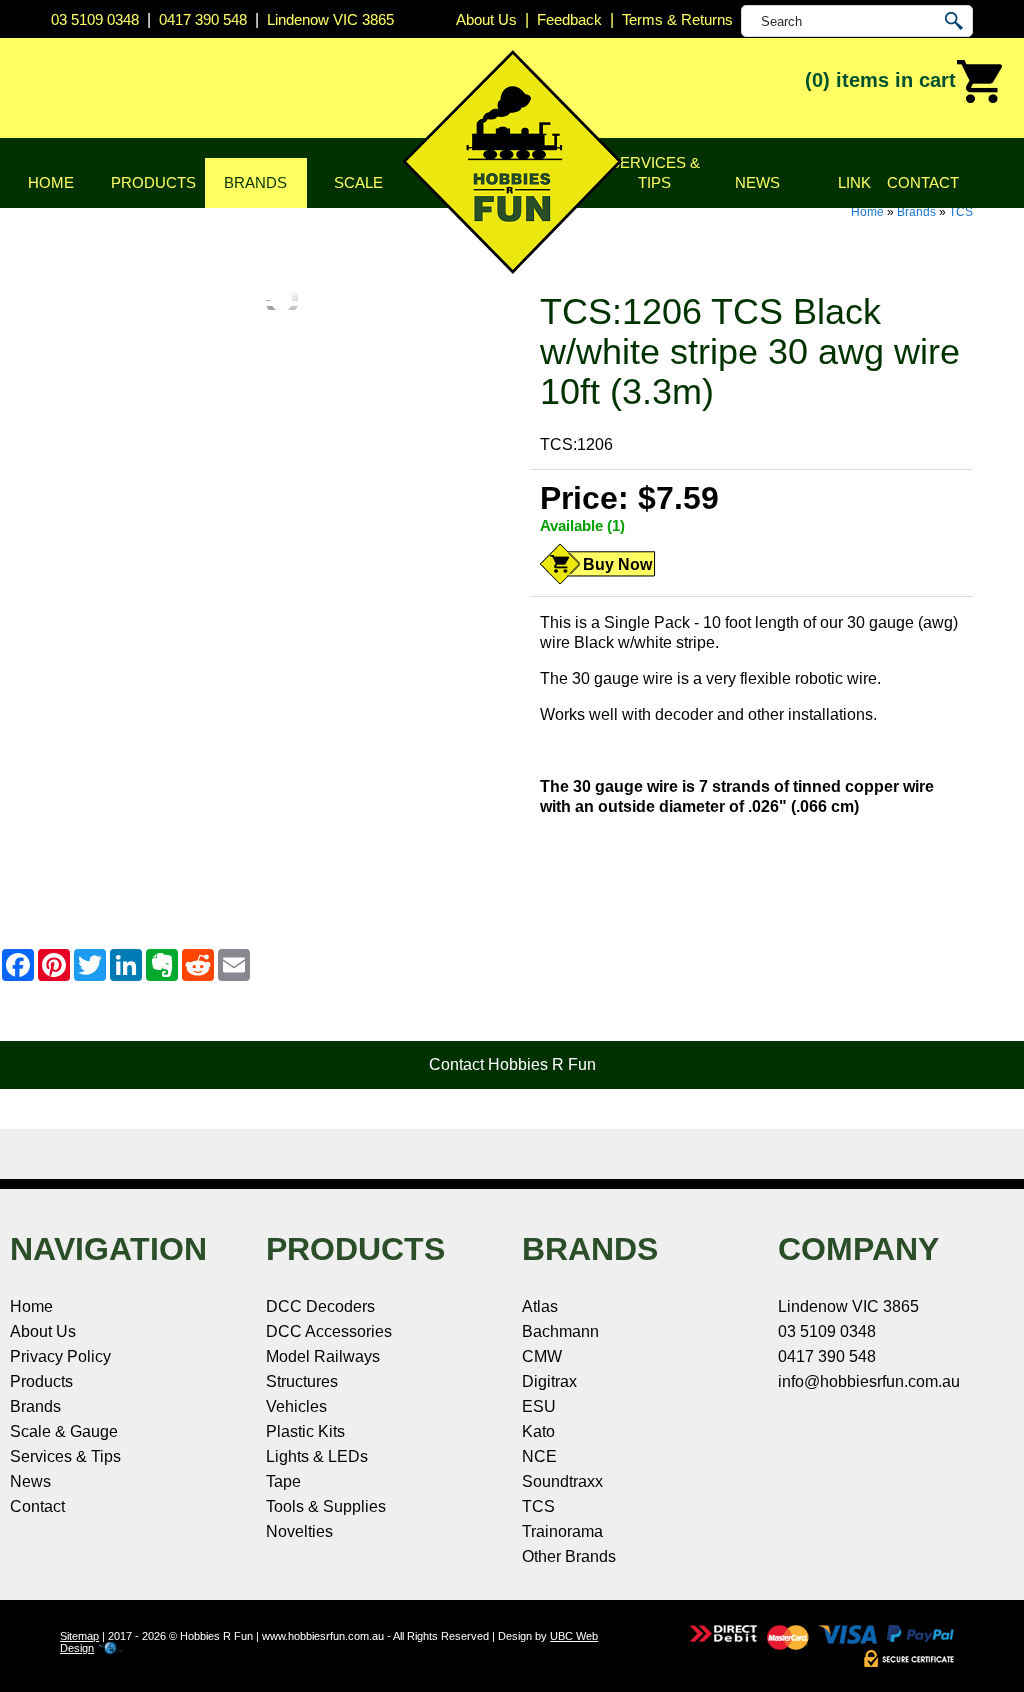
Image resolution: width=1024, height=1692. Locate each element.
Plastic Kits (305, 1431)
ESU (539, 1406)
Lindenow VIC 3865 (330, 19)
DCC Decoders (320, 1306)
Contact (923, 182)
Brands (255, 182)
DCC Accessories (329, 1331)
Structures (302, 1381)
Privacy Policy (60, 1356)
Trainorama (562, 1531)
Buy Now (617, 564)
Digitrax (549, 1381)
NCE (539, 1456)
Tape (283, 1481)
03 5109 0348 (95, 19)
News (757, 182)
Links (859, 182)
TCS (961, 212)
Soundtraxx (562, 1481)
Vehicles (296, 1406)
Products (153, 182)
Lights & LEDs (317, 1456)
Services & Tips (655, 172)
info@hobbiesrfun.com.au (869, 1381)
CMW (542, 1356)
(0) (880, 80)
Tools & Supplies (326, 1506)
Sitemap (79, 1636)
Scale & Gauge (64, 1431)
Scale (358, 182)
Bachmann (560, 1331)
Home (51, 182)
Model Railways (323, 1356)
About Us (43, 1331)
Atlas (540, 1306)
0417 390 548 (203, 19)
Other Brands (569, 1556)
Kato (538, 1431)
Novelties (299, 1531)
